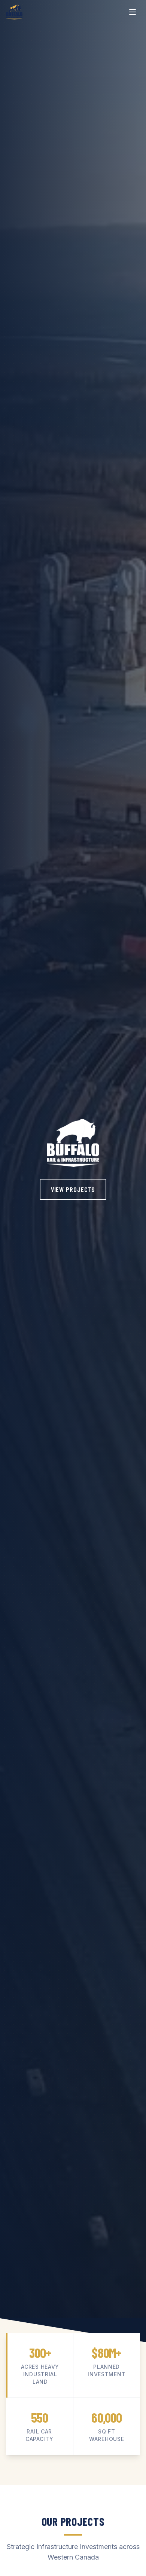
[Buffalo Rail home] (14, 12)
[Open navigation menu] (133, 12)
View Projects (73, 1189)
